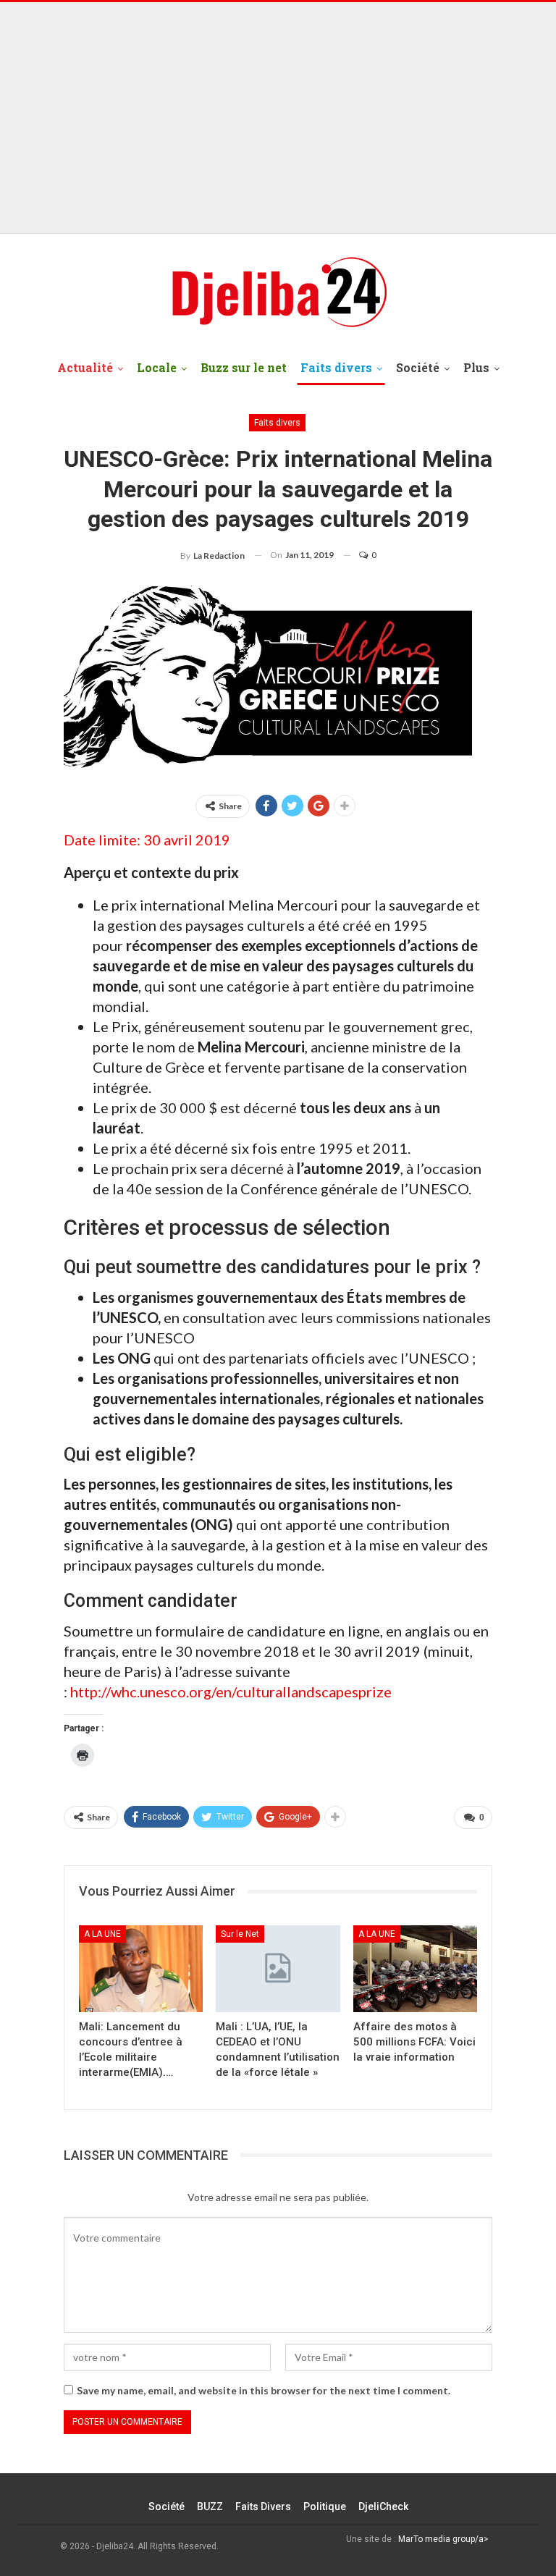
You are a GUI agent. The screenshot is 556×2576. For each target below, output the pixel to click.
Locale (157, 367)
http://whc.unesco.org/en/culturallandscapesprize (231, 1692)
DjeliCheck (383, 2507)
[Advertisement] (278, 118)
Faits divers (336, 367)
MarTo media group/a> (443, 2539)
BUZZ (210, 2507)
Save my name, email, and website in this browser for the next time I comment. (264, 2390)
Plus (476, 367)
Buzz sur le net (244, 367)
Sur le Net (240, 1934)
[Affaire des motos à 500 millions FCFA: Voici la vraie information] (415, 1969)
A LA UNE (102, 1934)
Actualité (85, 367)
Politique (325, 2507)
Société (418, 367)
